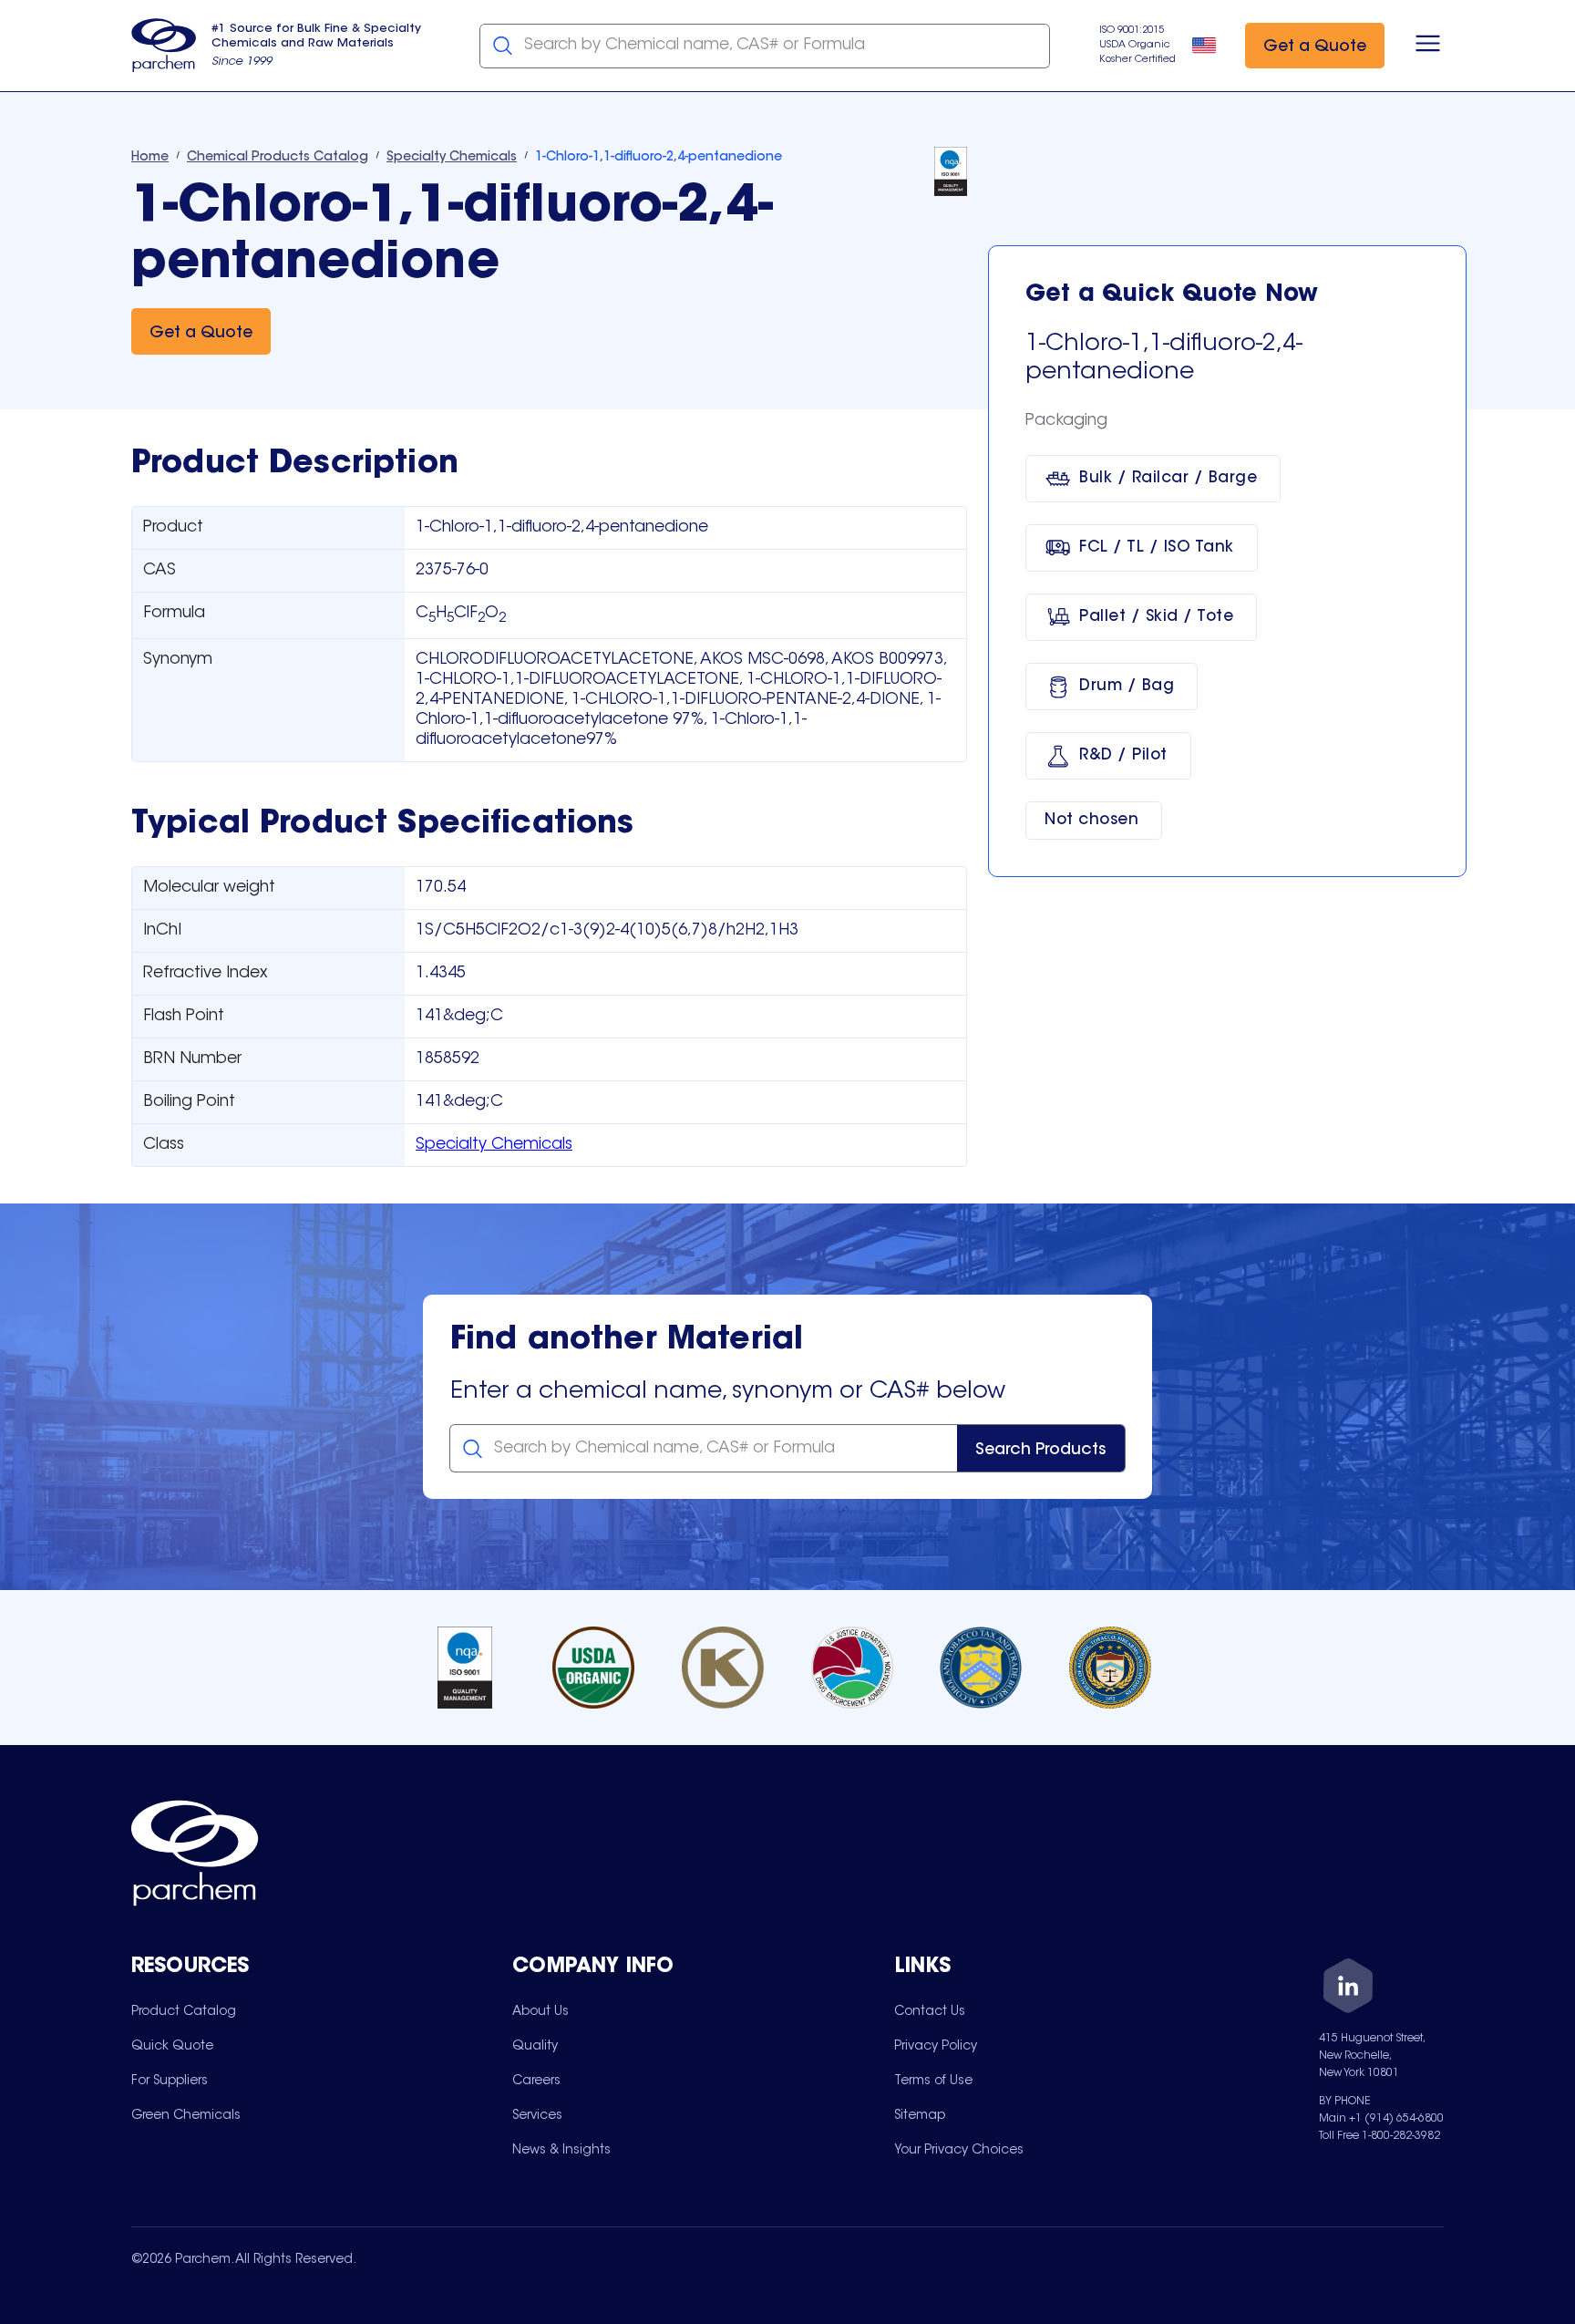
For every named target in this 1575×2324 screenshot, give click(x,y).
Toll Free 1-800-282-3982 (1379, 2136)
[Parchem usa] (164, 46)
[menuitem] (184, 2011)
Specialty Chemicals (494, 1145)
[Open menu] (1428, 46)
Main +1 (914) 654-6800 (1381, 2119)
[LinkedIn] (1348, 1989)
